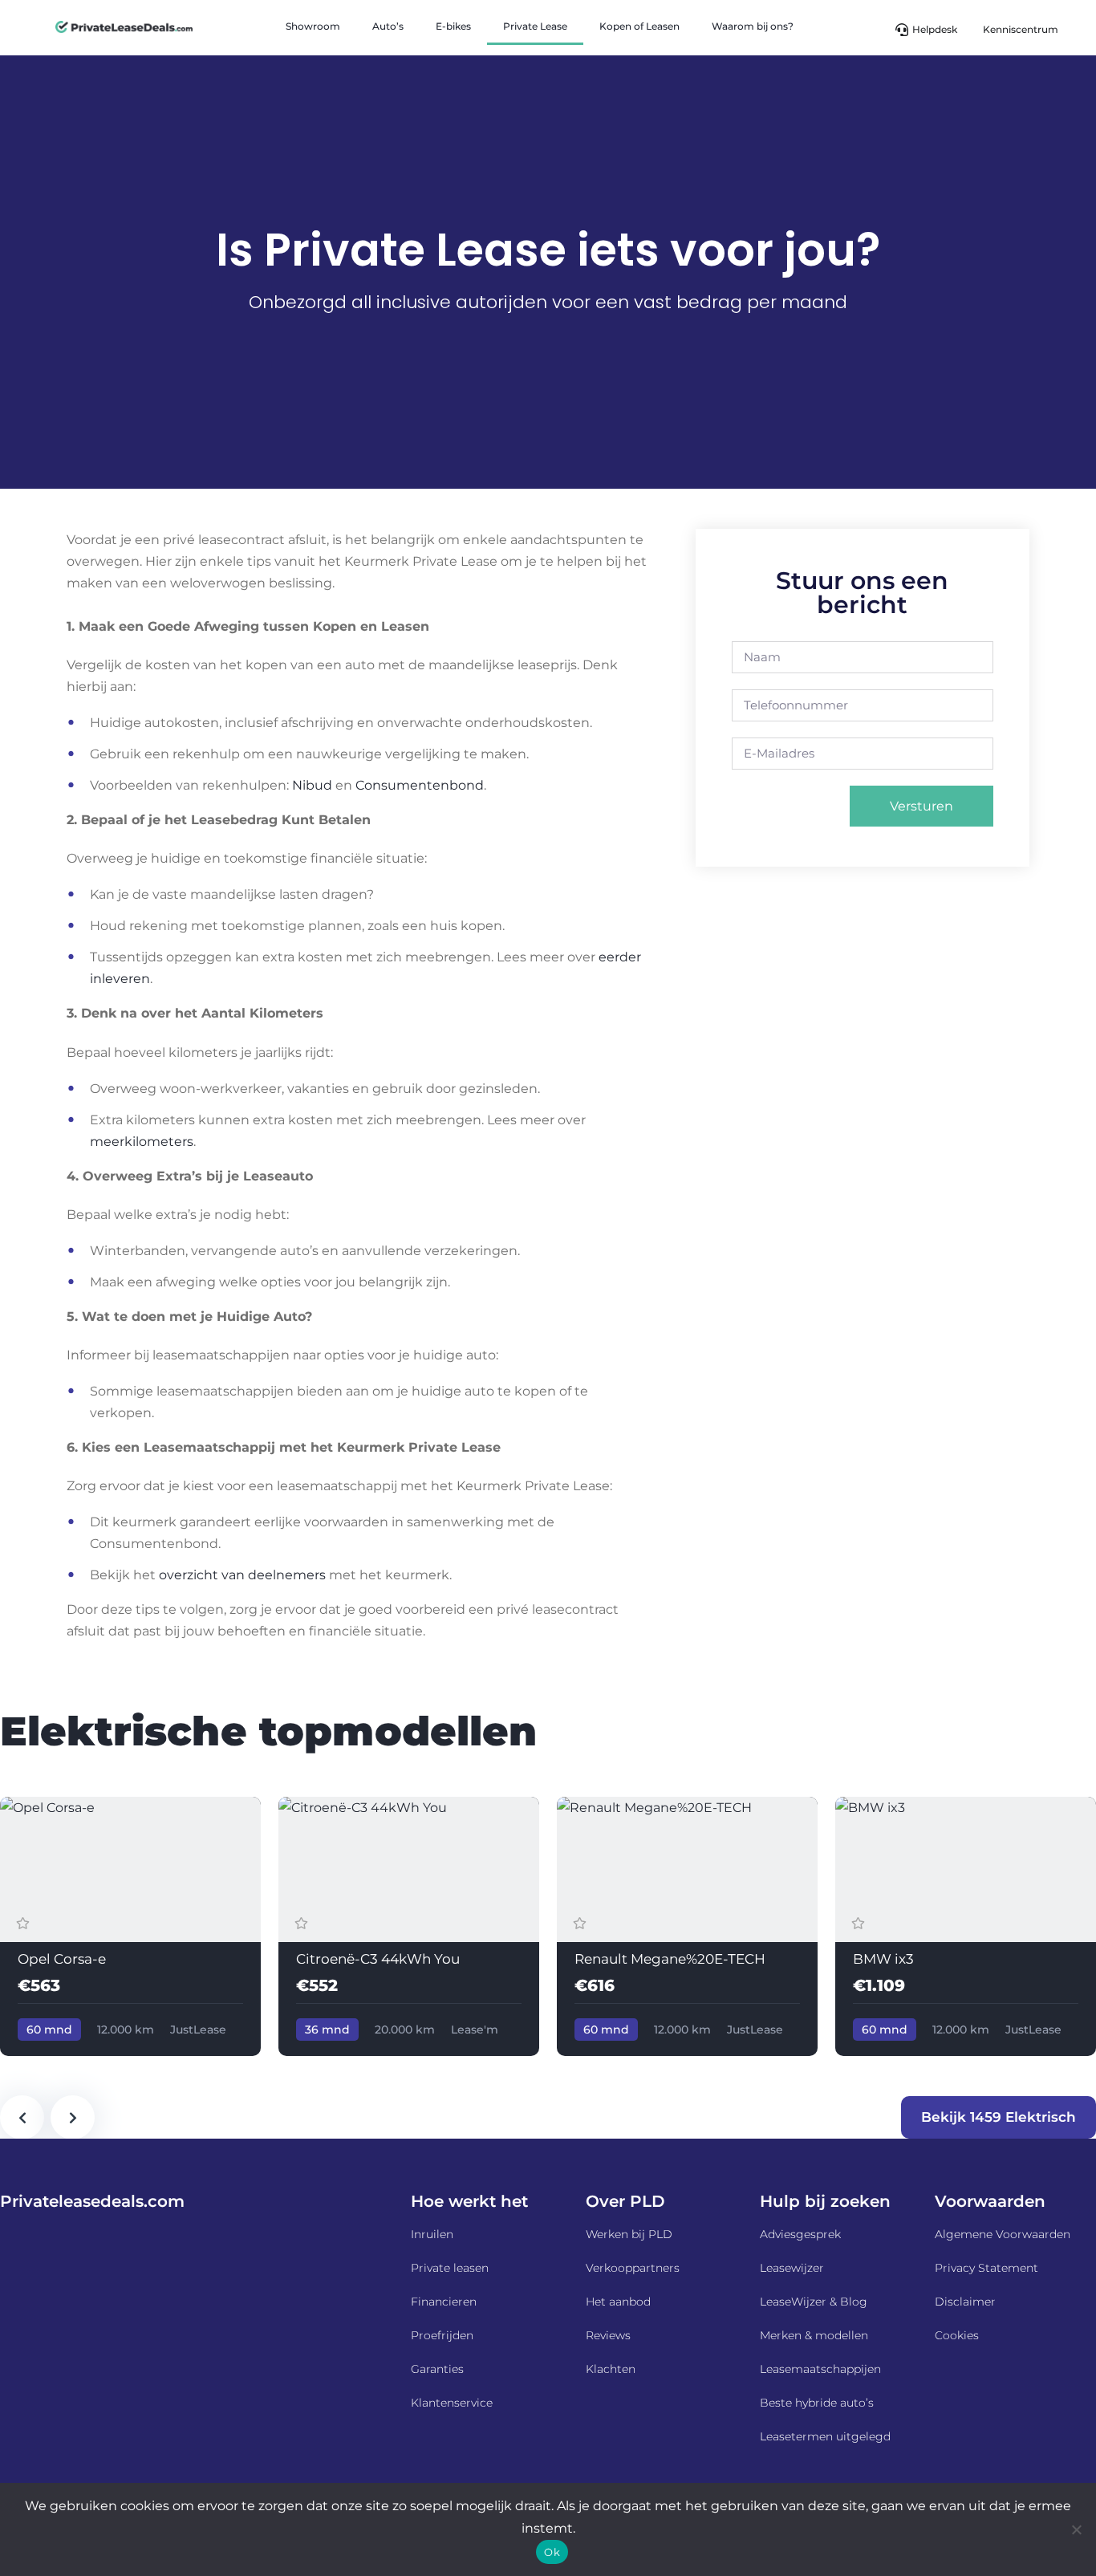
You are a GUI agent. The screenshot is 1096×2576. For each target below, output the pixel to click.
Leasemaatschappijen (820, 2369)
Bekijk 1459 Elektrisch (999, 2117)
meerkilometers (142, 1142)
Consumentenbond (420, 785)
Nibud (312, 785)
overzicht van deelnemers (242, 1575)
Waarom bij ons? (753, 26)
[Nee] (1076, 2529)
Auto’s (388, 26)
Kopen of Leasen (639, 26)
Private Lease (535, 26)
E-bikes (453, 26)
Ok (552, 2552)
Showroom (313, 26)
